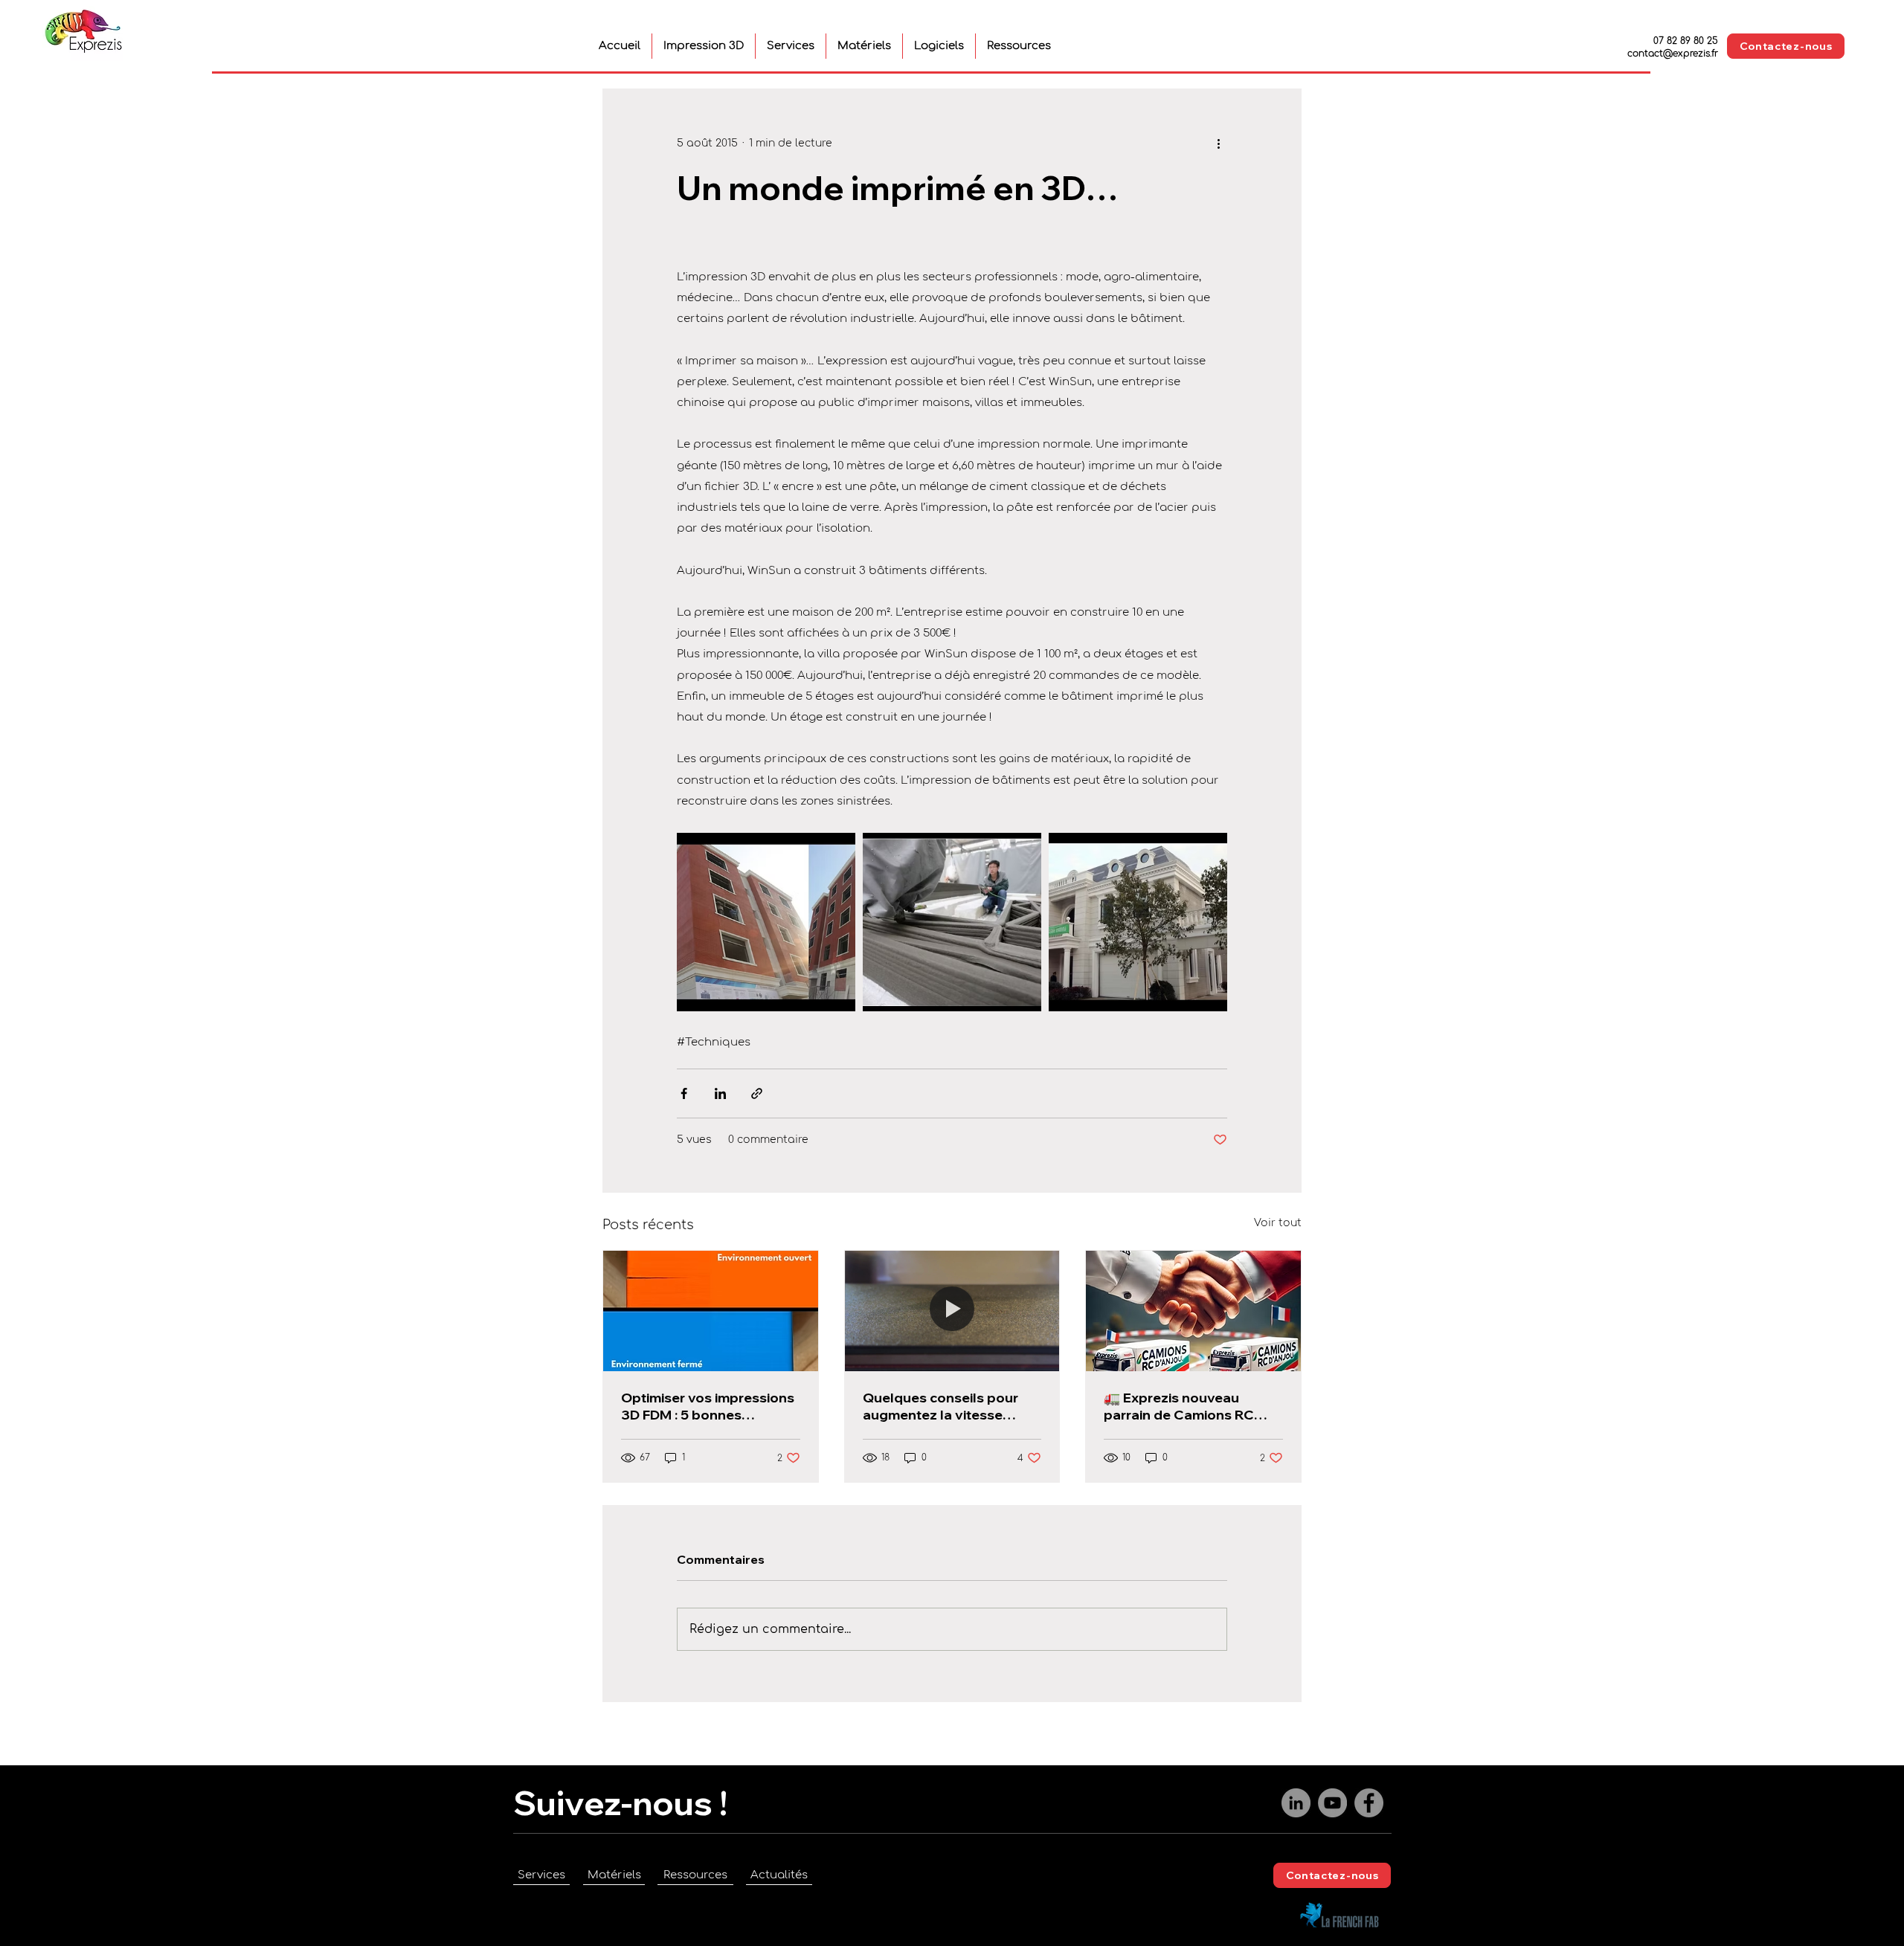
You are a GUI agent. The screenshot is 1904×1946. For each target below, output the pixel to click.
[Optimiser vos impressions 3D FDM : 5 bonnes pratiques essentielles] (711, 1311)
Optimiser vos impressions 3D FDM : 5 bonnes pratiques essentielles (708, 1406)
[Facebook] (1369, 1803)
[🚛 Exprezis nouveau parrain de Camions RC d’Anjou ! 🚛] (1193, 1311)
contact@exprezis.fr (1673, 54)
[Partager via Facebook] (684, 1093)
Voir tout (1278, 1223)
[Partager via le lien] (757, 1093)
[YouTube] (1332, 1803)
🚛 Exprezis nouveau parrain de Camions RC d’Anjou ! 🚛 (1179, 1406)
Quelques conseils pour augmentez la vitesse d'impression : (940, 1406)
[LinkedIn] (1296, 1803)
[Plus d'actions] (1218, 143)
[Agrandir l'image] (766, 922)
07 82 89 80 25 (1686, 41)
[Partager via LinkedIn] (720, 1093)
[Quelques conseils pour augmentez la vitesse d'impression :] (952, 1311)
